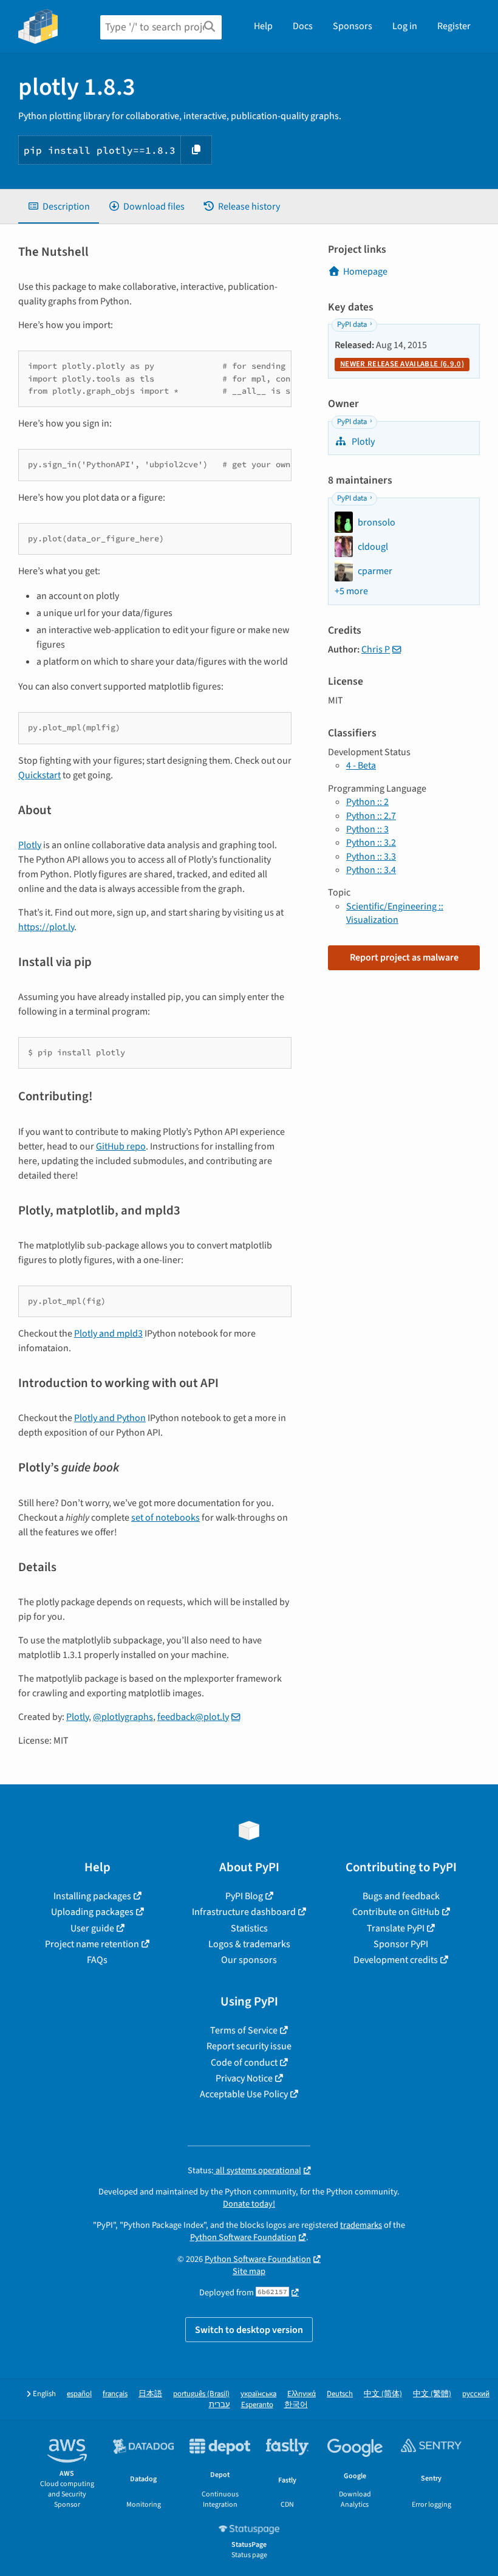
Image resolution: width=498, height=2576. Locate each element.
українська (258, 2394)
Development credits (396, 1960)
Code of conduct (244, 2063)
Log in (405, 26)
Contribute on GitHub (396, 1912)
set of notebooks (165, 1518)
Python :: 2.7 (371, 816)
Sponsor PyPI (401, 1944)
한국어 (296, 2405)
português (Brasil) (201, 2394)
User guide (92, 1928)
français (115, 2394)
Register (454, 26)
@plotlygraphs (123, 1717)
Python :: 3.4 (371, 870)
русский (476, 2394)
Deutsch (340, 2394)
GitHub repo (121, 1146)
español (79, 2394)
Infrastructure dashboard (244, 1912)
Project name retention (92, 1944)
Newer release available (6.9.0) (402, 364)
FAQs (97, 1960)
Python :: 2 (367, 802)
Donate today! (249, 2204)
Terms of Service (244, 2030)
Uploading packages (92, 1912)
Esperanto (257, 2405)
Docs (303, 26)
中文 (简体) (383, 2394)
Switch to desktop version (249, 2330)
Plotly (30, 845)
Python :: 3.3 (371, 857)
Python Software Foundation (243, 2237)
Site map (249, 2271)
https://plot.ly (46, 927)
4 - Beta (361, 766)
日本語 (150, 2394)
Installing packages (92, 1896)
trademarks (361, 2225)
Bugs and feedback (401, 1896)
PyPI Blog (244, 1896)
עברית (220, 2405)
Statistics (249, 1928)
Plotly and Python (110, 1418)
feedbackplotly (193, 1717)
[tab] (59, 207)
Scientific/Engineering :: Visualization (395, 913)
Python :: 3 (367, 829)
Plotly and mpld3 (108, 1334)
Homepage (365, 272)
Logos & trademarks (249, 1944)
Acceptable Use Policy (244, 2094)
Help (263, 26)
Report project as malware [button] (404, 957)
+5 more (351, 591)
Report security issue (249, 2046)
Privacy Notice (244, 2078)
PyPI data (352, 324)
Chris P (376, 649)
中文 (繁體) (432, 2394)
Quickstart (39, 775)
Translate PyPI (396, 1928)
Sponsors (353, 26)
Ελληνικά (302, 2394)
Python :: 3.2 (371, 843)
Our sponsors (249, 1960)
